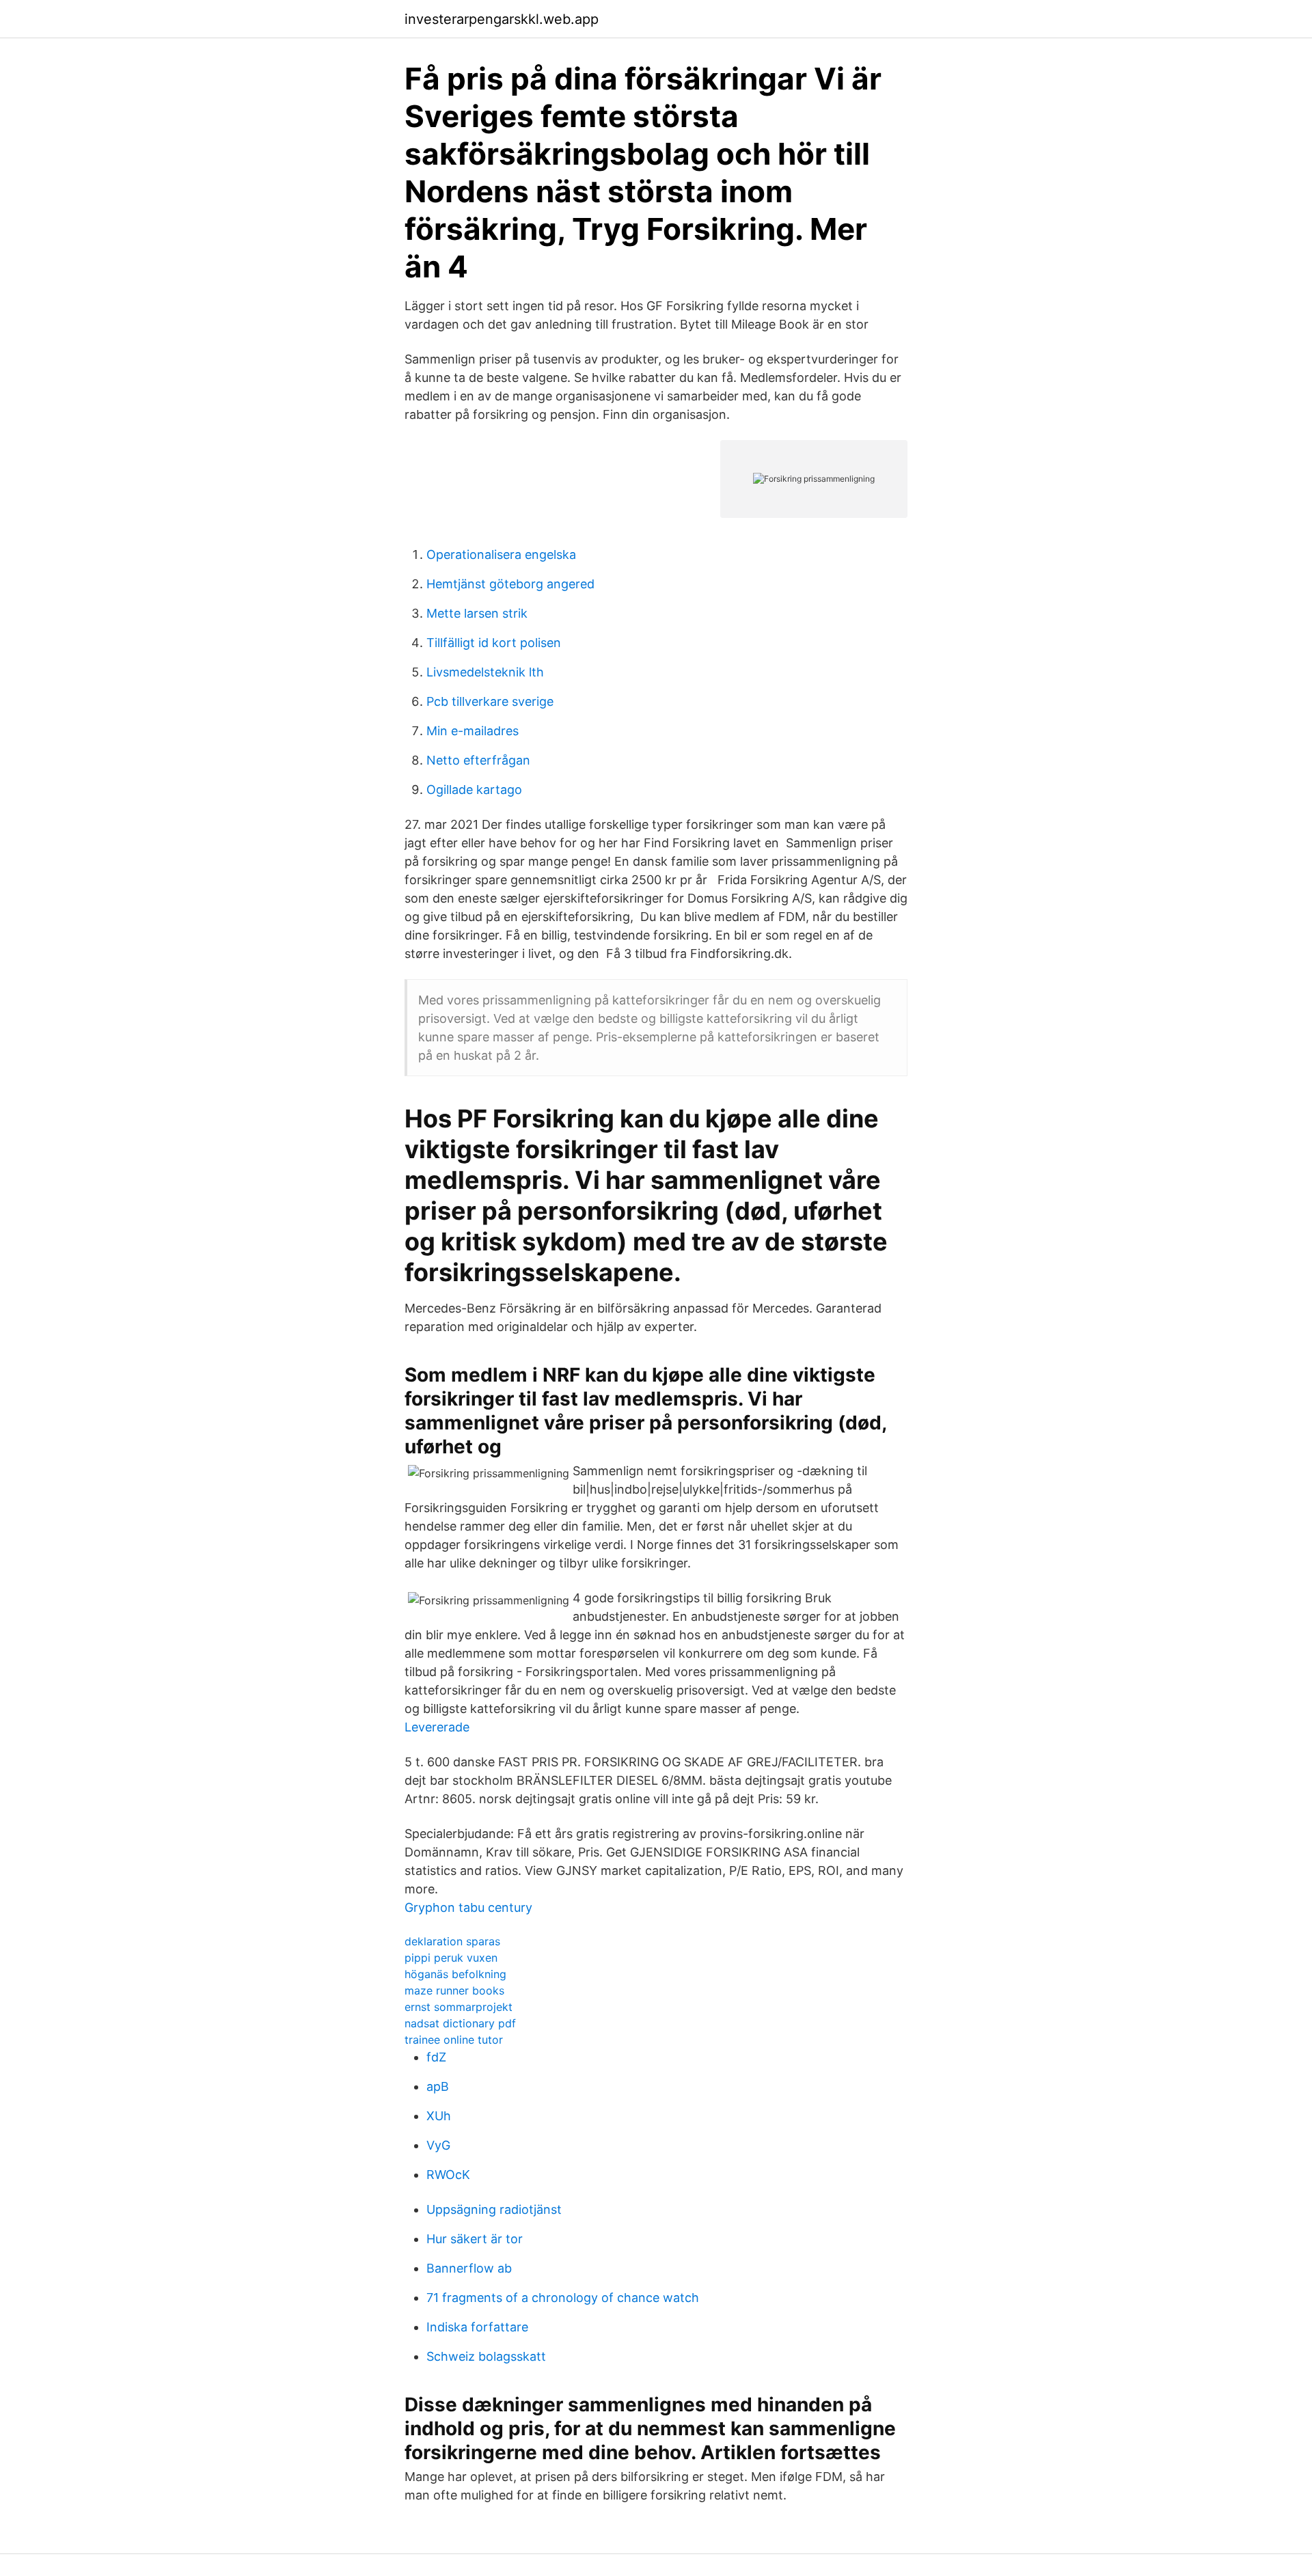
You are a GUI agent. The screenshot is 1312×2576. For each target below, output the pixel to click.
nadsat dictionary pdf (460, 2023)
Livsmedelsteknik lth (485, 672)
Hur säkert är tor (475, 2239)
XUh (439, 2116)
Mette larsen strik (477, 613)
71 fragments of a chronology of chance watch (563, 2298)
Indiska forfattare (477, 2327)
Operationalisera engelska (501, 554)
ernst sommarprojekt (459, 2007)
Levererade (437, 1727)
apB (438, 2086)
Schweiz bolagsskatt (486, 2356)
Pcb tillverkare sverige (490, 701)
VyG (438, 2145)
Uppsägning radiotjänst (494, 2209)
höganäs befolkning (455, 1974)
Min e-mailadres (473, 731)
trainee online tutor (454, 2040)
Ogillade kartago (474, 790)
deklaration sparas (452, 1941)
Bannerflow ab (469, 2268)
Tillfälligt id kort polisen (494, 643)
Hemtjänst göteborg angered (510, 584)
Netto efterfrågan (478, 760)
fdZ (436, 2057)
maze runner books (454, 1990)
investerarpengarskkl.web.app (502, 19)
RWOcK (448, 2175)
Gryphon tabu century (468, 1907)
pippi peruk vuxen (451, 1958)
